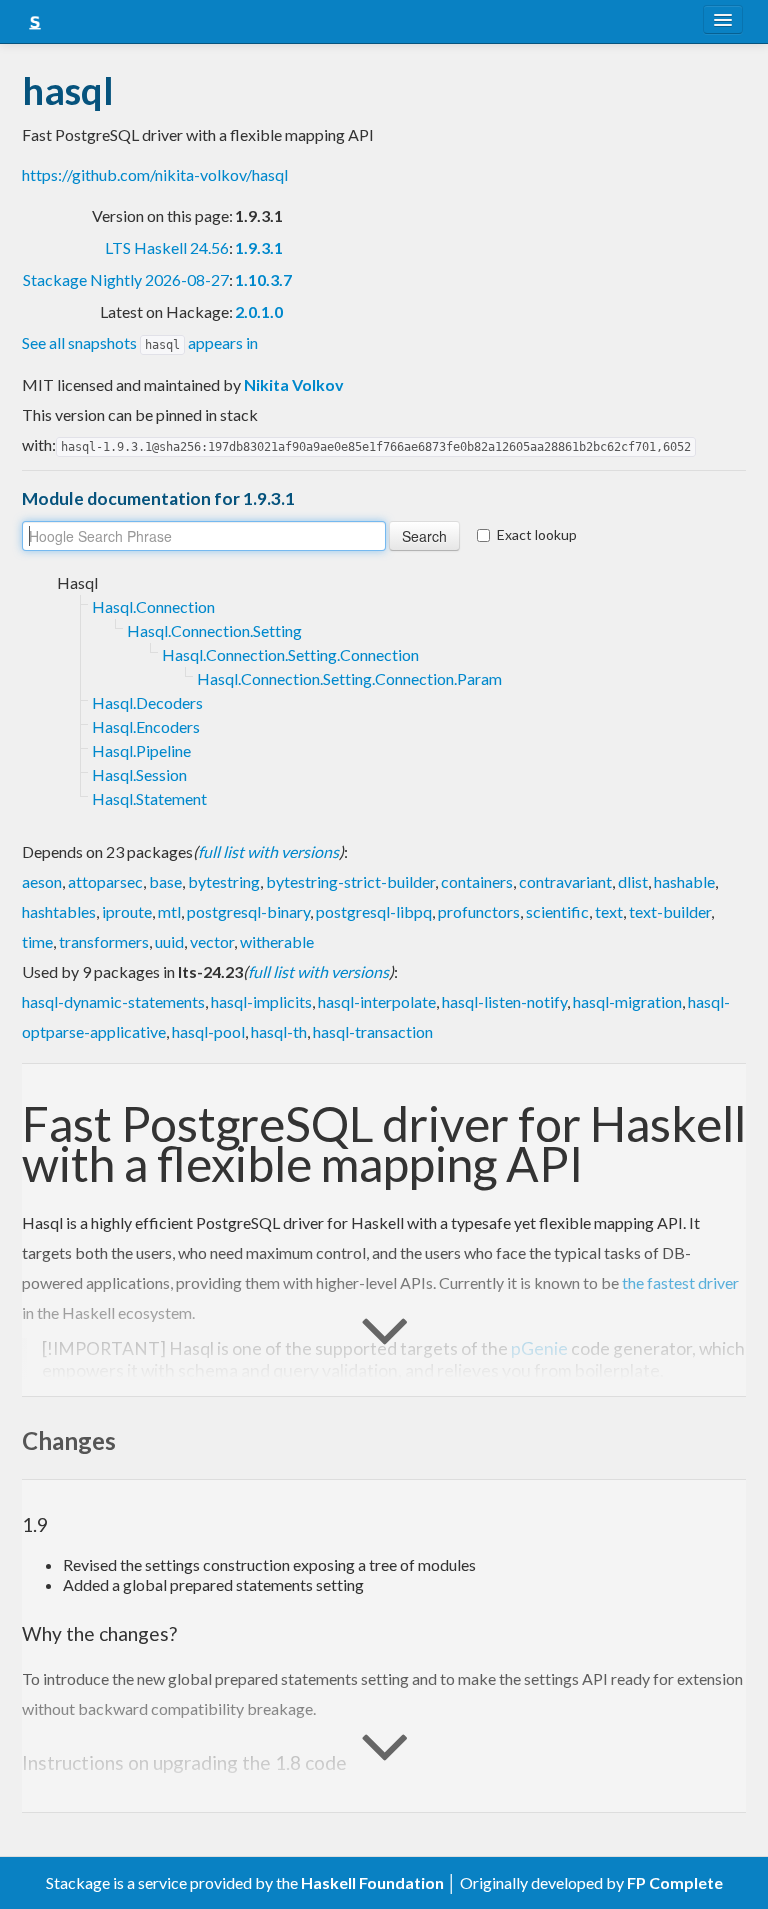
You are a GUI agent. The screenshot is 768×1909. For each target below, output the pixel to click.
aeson (42, 881)
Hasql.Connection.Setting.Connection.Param (349, 678)
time (37, 941)
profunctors (479, 911)
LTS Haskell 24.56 (167, 247)
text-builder (670, 911)
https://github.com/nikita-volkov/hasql (155, 174)
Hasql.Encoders (146, 726)
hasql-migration (627, 1001)
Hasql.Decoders (147, 702)
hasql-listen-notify (504, 1001)
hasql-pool (208, 1031)
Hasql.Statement (149, 798)
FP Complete (675, 1882)
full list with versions (268, 851)
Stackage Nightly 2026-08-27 (126, 279)
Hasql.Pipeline (141, 750)
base (165, 881)
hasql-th (279, 1031)
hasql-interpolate (377, 1001)
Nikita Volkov (294, 384)
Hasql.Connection (153, 606)
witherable (277, 941)
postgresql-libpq (374, 911)
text (609, 911)
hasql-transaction (373, 1031)
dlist (633, 881)
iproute (127, 911)
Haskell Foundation (372, 1882)
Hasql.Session (139, 774)
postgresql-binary (248, 911)
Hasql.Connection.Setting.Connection (290, 654)
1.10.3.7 (263, 279)
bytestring (224, 881)
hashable (684, 881)
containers (477, 881)
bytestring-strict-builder (350, 881)
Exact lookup (537, 534)
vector (212, 941)
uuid (169, 941)
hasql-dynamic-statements (113, 1001)
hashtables (59, 911)
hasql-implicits (261, 1001)
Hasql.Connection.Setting (214, 630)
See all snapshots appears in (140, 342)
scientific (557, 911)
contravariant (565, 881)
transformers (104, 941)
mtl (169, 911)
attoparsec (105, 881)
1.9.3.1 (259, 247)
